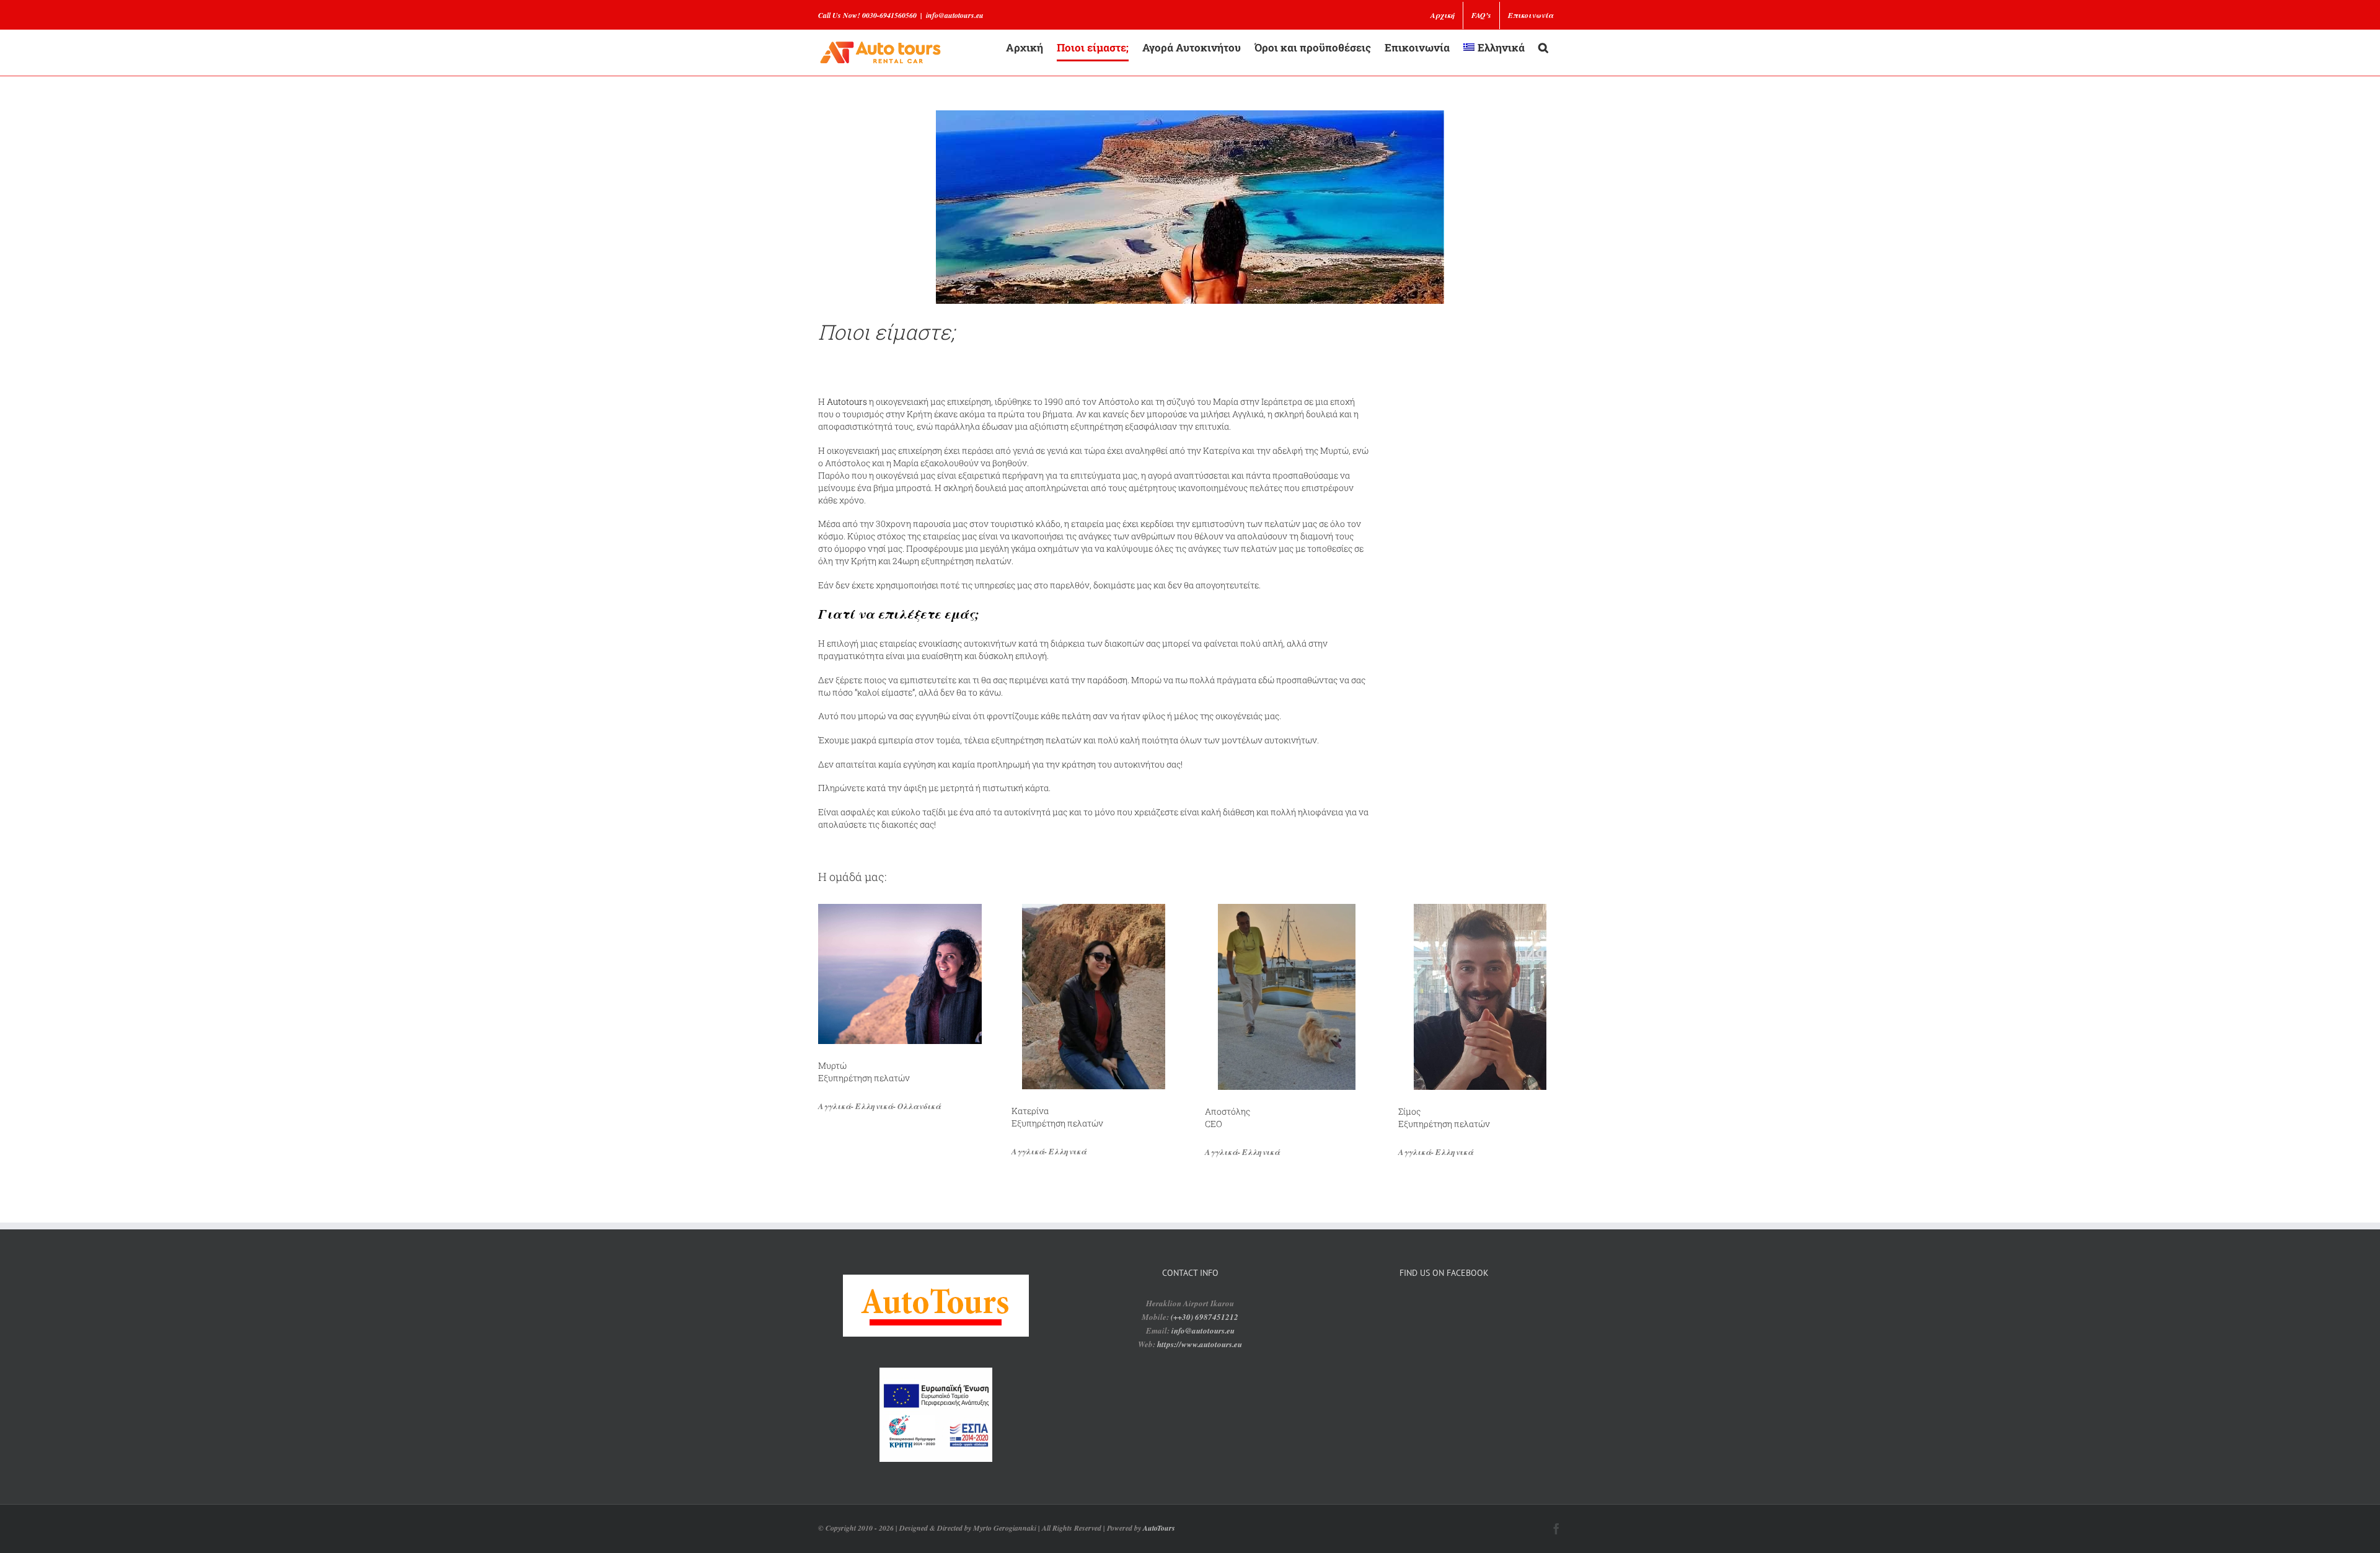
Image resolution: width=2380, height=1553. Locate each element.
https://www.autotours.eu (1200, 1344)
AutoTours (1159, 1528)
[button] (1543, 47)
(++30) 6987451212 (1205, 1317)
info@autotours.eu (955, 15)
